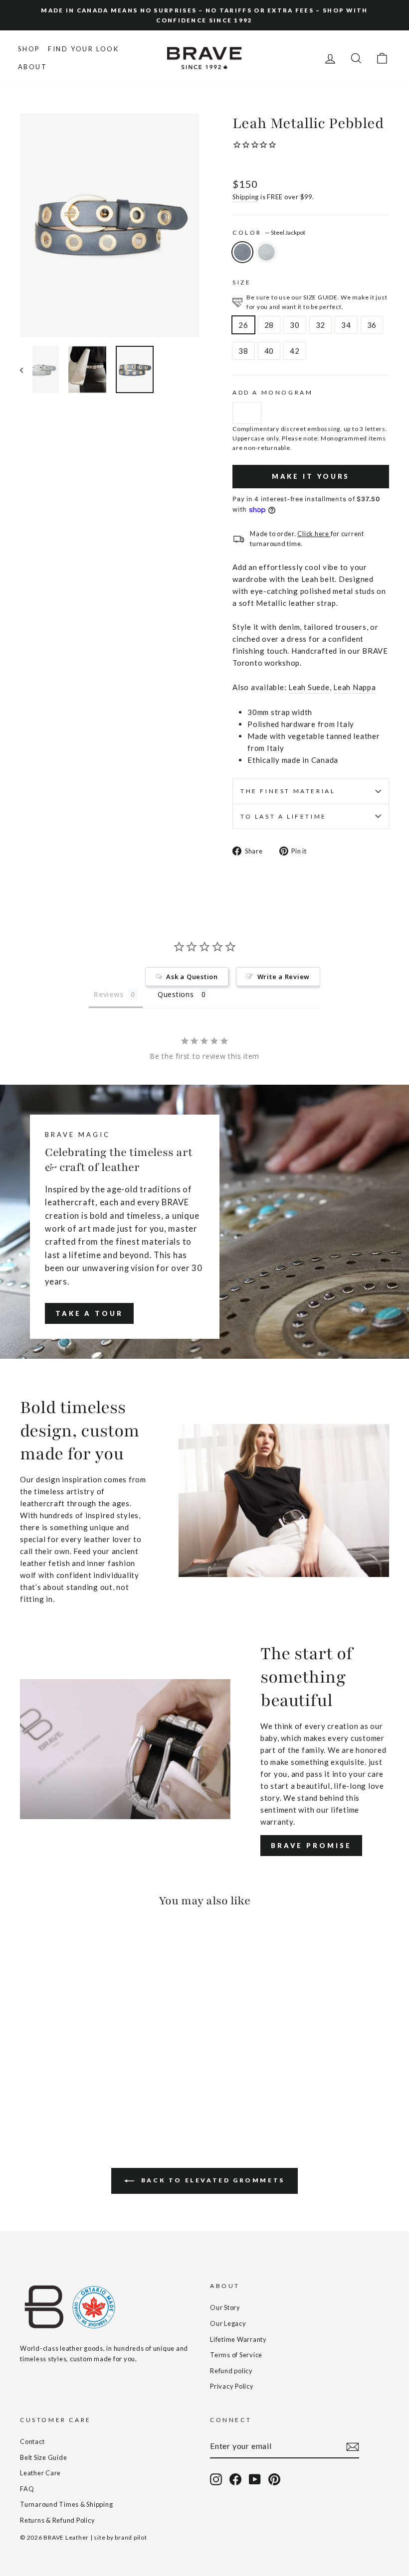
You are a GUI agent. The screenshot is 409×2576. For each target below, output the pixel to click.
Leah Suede (309, 687)
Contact (32, 2441)
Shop (29, 49)
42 (295, 351)
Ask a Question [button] (192, 977)
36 (372, 325)
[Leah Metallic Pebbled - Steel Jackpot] (27, 2084)
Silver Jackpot (266, 252)
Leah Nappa (355, 687)
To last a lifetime (284, 816)
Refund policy (231, 2371)
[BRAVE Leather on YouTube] (255, 2479)
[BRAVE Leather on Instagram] (216, 2479)
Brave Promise (311, 1846)
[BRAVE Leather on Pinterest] (274, 2479)
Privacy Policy (232, 2386)
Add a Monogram (273, 392)
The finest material (288, 791)
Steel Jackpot (242, 252)
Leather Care (40, 2473)
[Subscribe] (353, 2446)
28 (269, 325)
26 (243, 325)
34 (346, 325)
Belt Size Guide (43, 2457)
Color (269, 232)
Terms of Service (236, 2355)
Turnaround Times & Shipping (66, 2504)
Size (242, 282)
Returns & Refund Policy (57, 2520)
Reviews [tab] (108, 994)
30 (295, 325)
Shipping (246, 197)
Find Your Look (83, 49)
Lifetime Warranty (238, 2339)
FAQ (27, 2489)
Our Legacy (228, 2323)
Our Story (225, 2307)
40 (269, 351)
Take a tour (89, 1313)
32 (321, 325)
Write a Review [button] (284, 977)
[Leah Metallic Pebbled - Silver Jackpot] (40, 2084)
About (33, 67)
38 (243, 351)
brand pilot (131, 2537)
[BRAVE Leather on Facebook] (235, 2479)
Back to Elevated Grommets (211, 2180)
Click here (314, 534)
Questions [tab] (176, 994)
